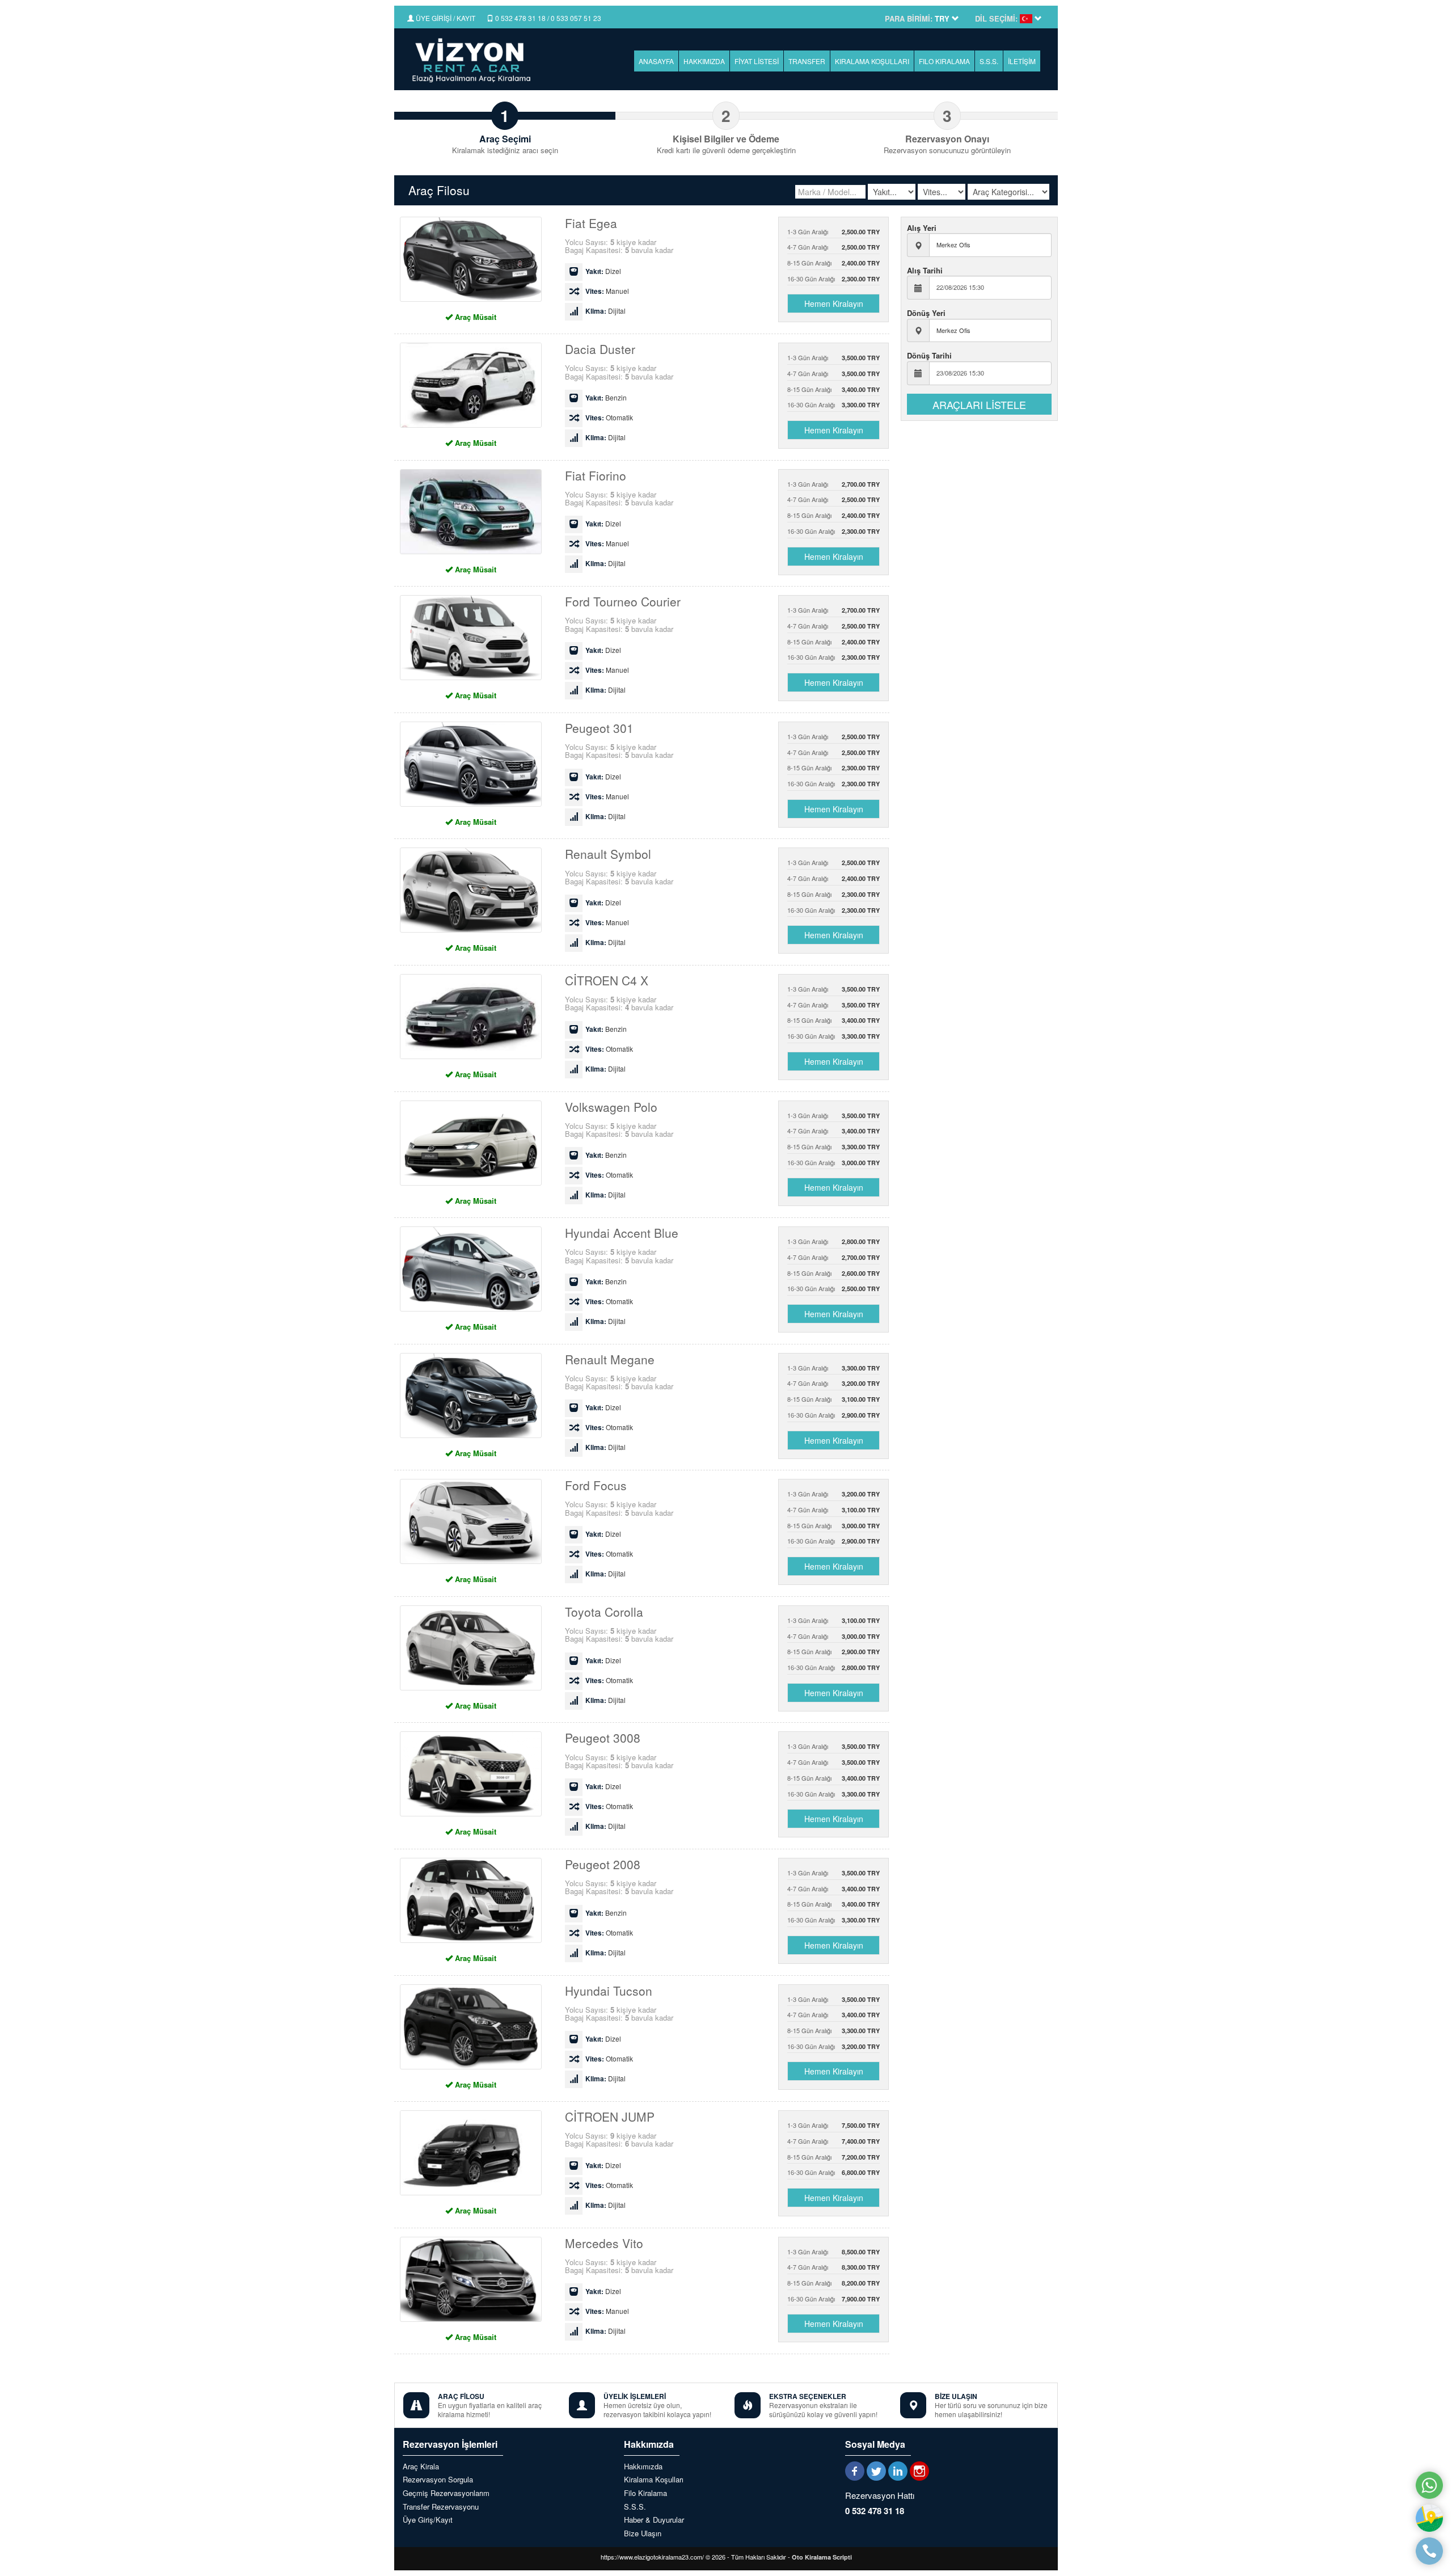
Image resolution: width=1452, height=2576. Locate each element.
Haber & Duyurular (654, 2520)
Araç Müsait (474, 317)
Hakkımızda (643, 2467)
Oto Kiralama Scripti (822, 2557)
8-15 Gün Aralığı (834, 263)
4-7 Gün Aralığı (834, 247)
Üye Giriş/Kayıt (428, 2520)
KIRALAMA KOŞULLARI (872, 61)
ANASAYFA (656, 61)
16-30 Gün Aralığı (834, 279)
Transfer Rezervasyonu (441, 2507)
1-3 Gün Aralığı (834, 231)
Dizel (603, 271)
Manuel (607, 291)
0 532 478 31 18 (875, 2511)
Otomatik (609, 418)
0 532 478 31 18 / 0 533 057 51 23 (547, 18)
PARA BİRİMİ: (909, 19)
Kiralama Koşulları (654, 2480)
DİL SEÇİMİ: (996, 19)
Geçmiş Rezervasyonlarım (446, 2493)
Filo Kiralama (645, 2493)
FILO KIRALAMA (944, 61)
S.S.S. (989, 61)
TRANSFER (807, 61)
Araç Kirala (421, 2467)
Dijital (605, 311)
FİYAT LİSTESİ (757, 61)
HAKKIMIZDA (704, 61)
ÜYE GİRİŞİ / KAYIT (445, 18)
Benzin (606, 398)
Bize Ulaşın (643, 2533)
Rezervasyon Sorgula (438, 2480)
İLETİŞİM (1022, 61)
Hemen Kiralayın (834, 303)
